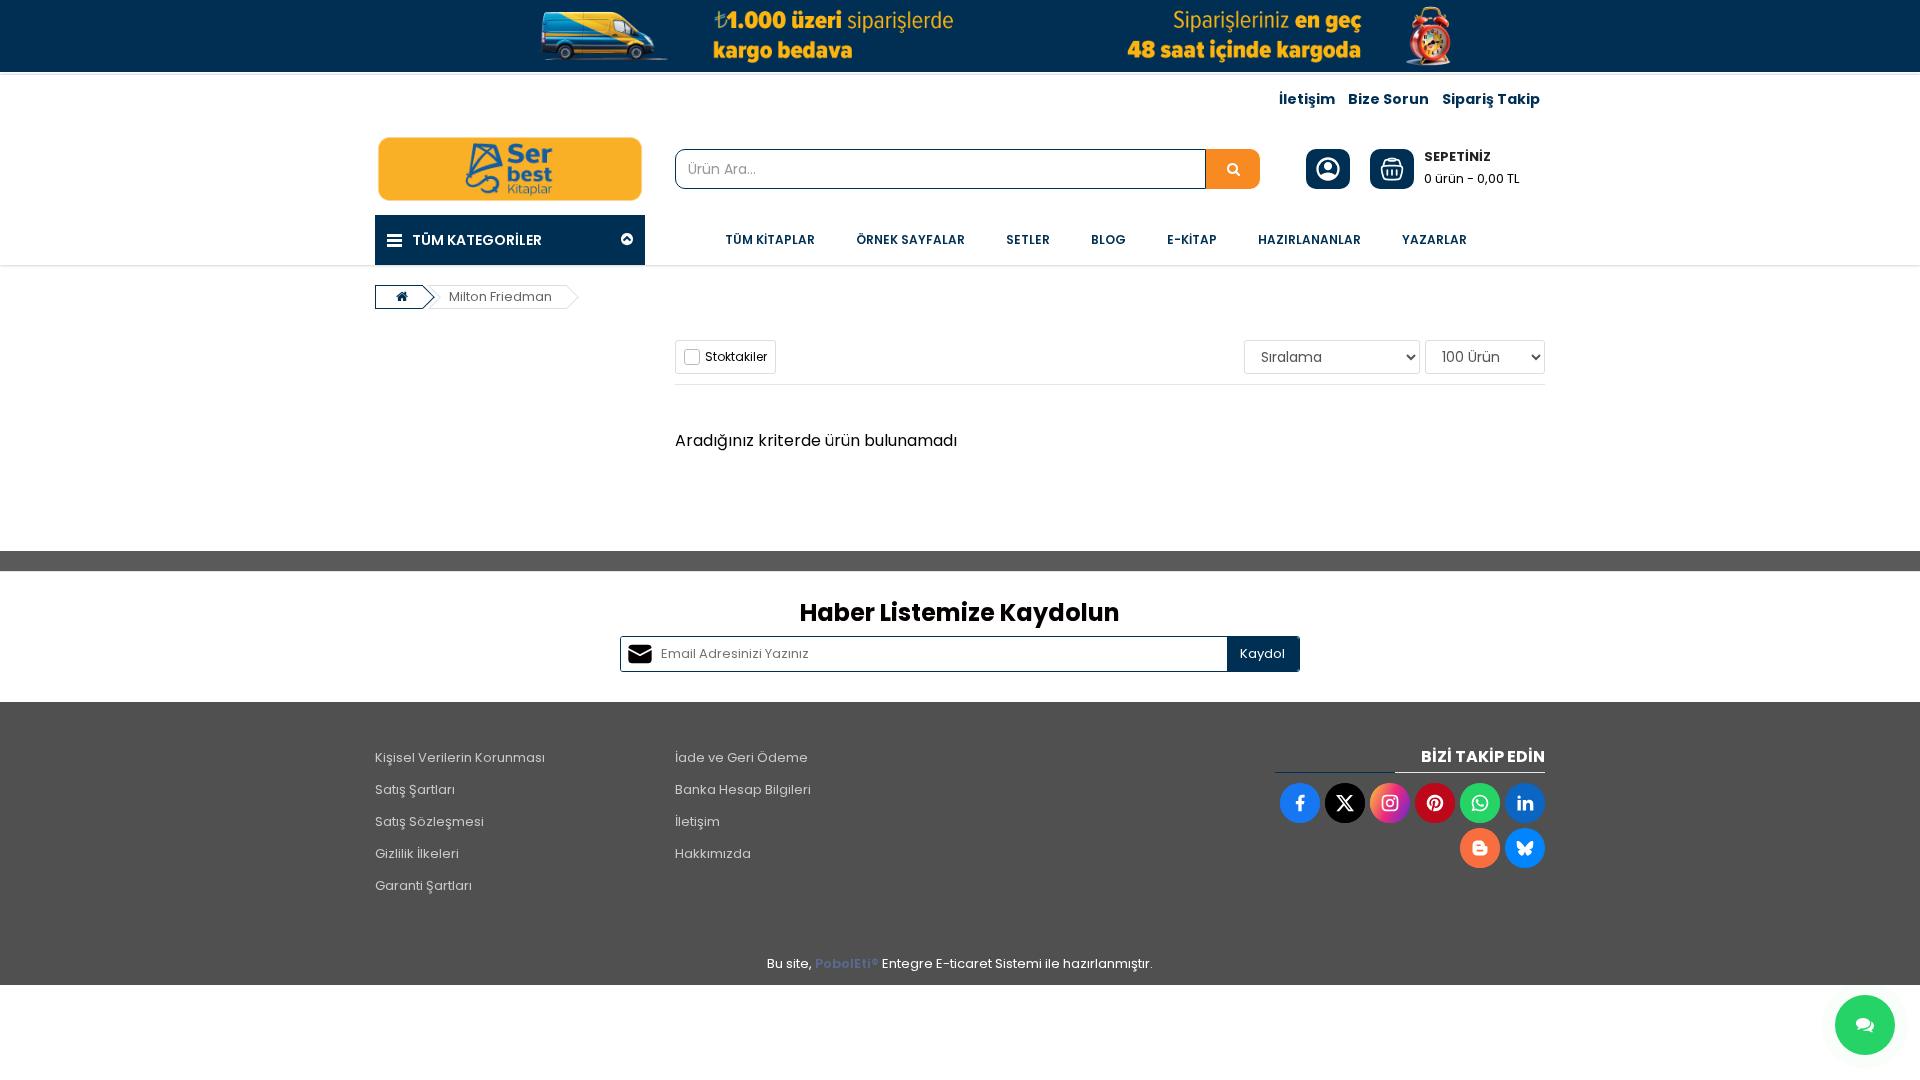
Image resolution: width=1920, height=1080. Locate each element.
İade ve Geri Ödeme (741, 757)
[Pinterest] (1435, 803)
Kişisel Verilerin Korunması (460, 757)
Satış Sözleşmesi (429, 821)
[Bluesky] (1525, 848)
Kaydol (1262, 653)
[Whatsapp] (1480, 803)
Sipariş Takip (1491, 99)
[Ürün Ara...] (1233, 169)
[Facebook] (1300, 803)
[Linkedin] (1525, 803)
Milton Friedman (500, 296)
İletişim (1307, 99)
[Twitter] (1345, 803)
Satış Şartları (415, 789)
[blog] (1480, 848)
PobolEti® (847, 963)
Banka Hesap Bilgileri (743, 789)
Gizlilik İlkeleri (417, 853)
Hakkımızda (713, 853)
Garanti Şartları (423, 885)
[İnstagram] (1390, 803)
